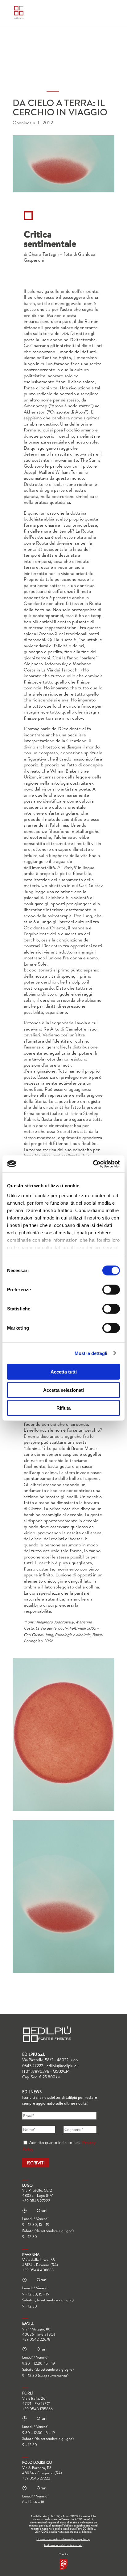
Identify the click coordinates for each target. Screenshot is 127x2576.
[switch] (111, 1290)
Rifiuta (63, 1408)
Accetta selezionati (63, 1390)
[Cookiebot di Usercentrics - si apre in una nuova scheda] (93, 1164)
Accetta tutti (64, 1372)
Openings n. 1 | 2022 (33, 123)
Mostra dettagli (91, 1353)
